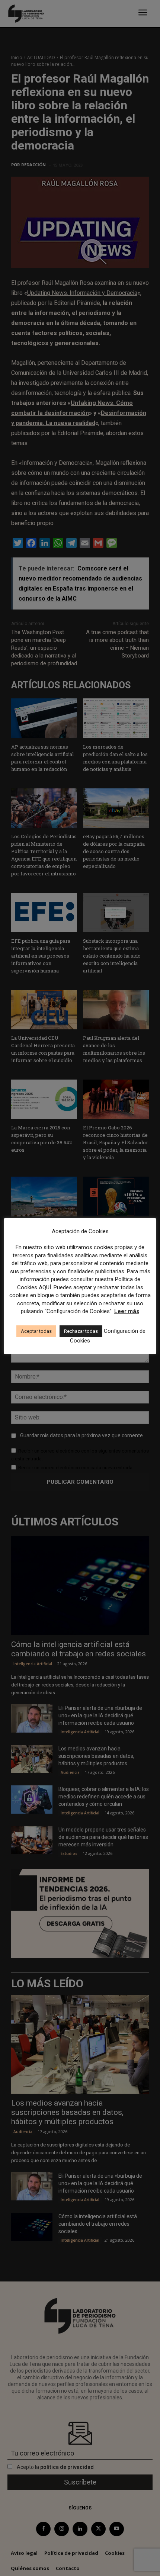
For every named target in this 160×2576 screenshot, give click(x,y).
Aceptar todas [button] (36, 1331)
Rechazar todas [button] (81, 1331)
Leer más (127, 1311)
